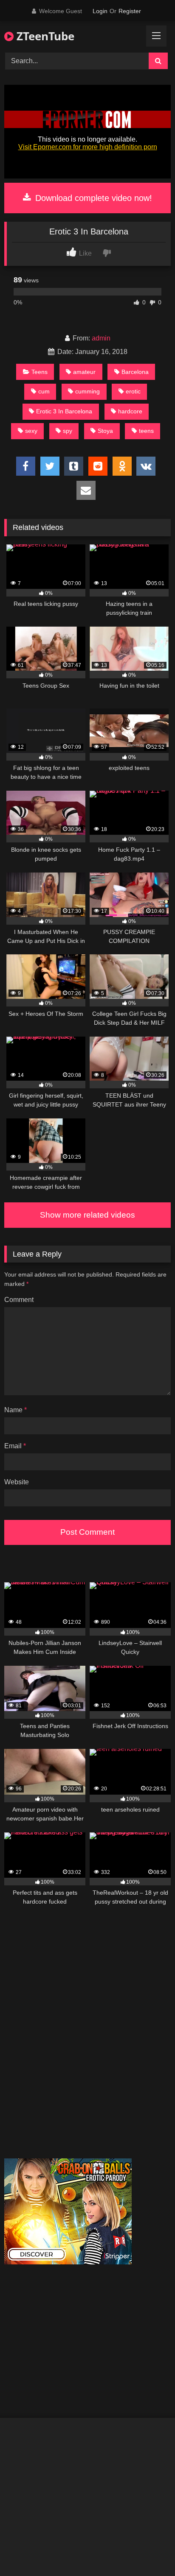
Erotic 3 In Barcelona (64, 411)
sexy (31, 431)
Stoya (105, 431)
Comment (19, 1300)
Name (16, 1410)
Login (100, 11)
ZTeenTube (44, 36)
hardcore (130, 411)
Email (15, 1446)
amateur (84, 372)
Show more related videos (87, 1215)
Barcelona (135, 372)
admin (101, 338)
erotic (133, 391)
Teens (40, 372)
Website (17, 1482)
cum (44, 391)
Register (130, 11)
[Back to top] (149, 2551)
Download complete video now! (92, 198)
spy (68, 431)
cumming (87, 391)
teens (146, 431)
